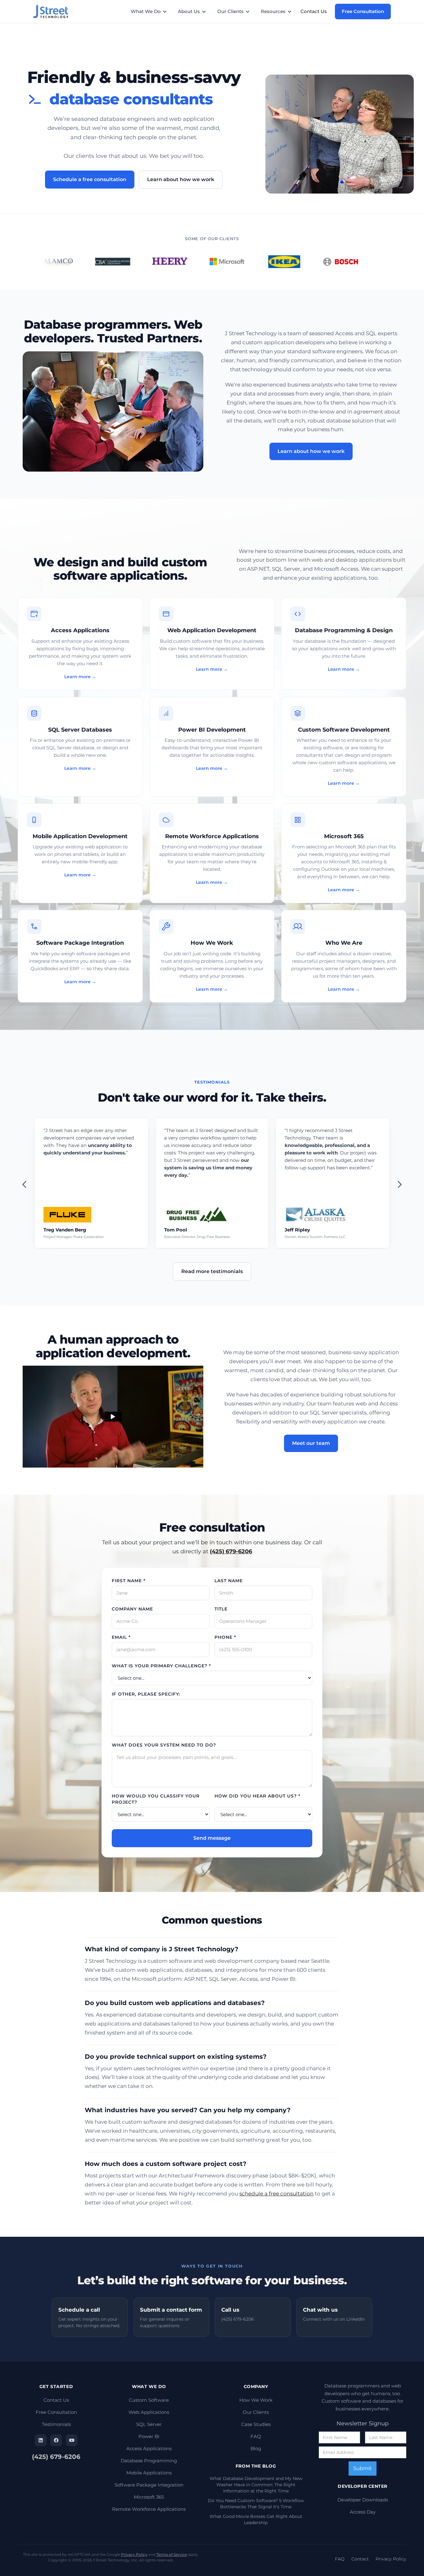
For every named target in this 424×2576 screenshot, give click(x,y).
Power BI (149, 2436)
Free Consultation (363, 11)
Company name (132, 1609)
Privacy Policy (134, 2554)
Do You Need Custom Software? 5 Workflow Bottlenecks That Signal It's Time (256, 2504)
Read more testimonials (212, 1271)
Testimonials (56, 2424)
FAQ (256, 2436)
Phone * (225, 1637)
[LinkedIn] (41, 2440)
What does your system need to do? (164, 1745)
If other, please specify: (146, 1694)
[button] (152, 11)
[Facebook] (56, 2440)
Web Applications (149, 2412)
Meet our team (311, 1443)
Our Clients (256, 2412)
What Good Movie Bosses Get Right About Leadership (256, 2519)
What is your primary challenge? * (161, 1666)
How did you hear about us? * (257, 1796)
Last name (229, 1581)
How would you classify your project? (156, 1799)
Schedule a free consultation (90, 179)
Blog (256, 2448)
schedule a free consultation (276, 2194)
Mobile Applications (149, 2473)
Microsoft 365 (149, 2497)
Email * (121, 1637)
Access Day (363, 2512)
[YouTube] (72, 2440)
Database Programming (149, 2461)
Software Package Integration (149, 2485)
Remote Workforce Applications (149, 2509)
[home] (54, 11)
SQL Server (149, 2424)
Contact (360, 2559)
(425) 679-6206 (56, 2457)
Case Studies (256, 2424)
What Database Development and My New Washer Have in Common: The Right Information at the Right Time (256, 2485)
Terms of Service (172, 2554)
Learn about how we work (181, 179)
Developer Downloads (363, 2500)
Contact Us (314, 11)
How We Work (256, 2400)
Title (221, 1609)
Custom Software (149, 2400)
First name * (129, 1581)
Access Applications (149, 2448)
